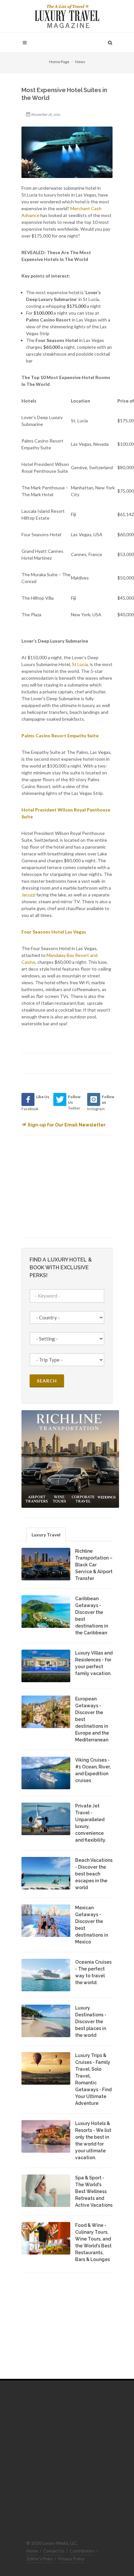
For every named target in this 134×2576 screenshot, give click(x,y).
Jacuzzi (28, 895)
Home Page (59, 62)
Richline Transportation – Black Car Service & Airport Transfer (94, 1565)
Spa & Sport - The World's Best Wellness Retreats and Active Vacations (94, 2191)
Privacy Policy (71, 2559)
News (80, 62)
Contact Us (54, 2551)
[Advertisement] (70, 1186)
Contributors (82, 2551)
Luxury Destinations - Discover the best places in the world (91, 2022)
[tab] (46, 1534)
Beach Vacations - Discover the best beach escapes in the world (94, 1874)
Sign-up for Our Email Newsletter (67, 1125)
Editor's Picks (40, 2559)
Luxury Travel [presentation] (46, 1535)
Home (32, 2551)
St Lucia (80, 664)
